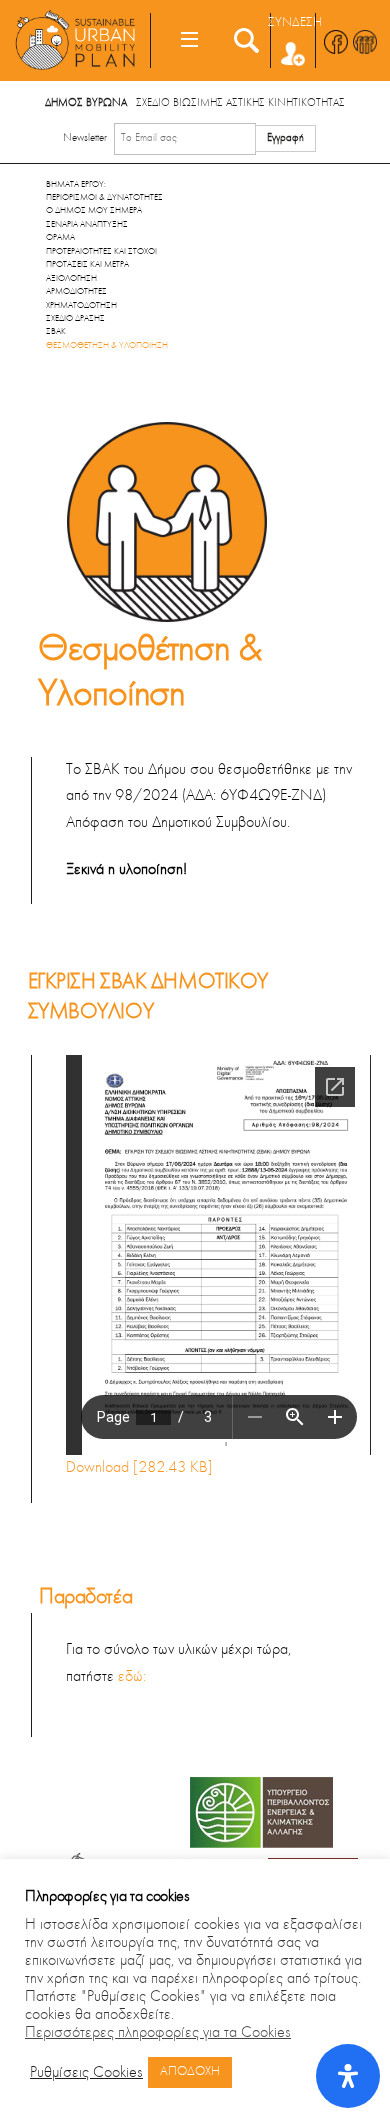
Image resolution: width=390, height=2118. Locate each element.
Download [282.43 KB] (139, 1468)
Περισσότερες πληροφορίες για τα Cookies (158, 2033)
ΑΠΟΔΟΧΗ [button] (190, 2072)
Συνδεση (295, 23)
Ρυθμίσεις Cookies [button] (86, 2073)
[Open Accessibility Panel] (348, 2076)
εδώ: (132, 1677)
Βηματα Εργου (75, 184)
